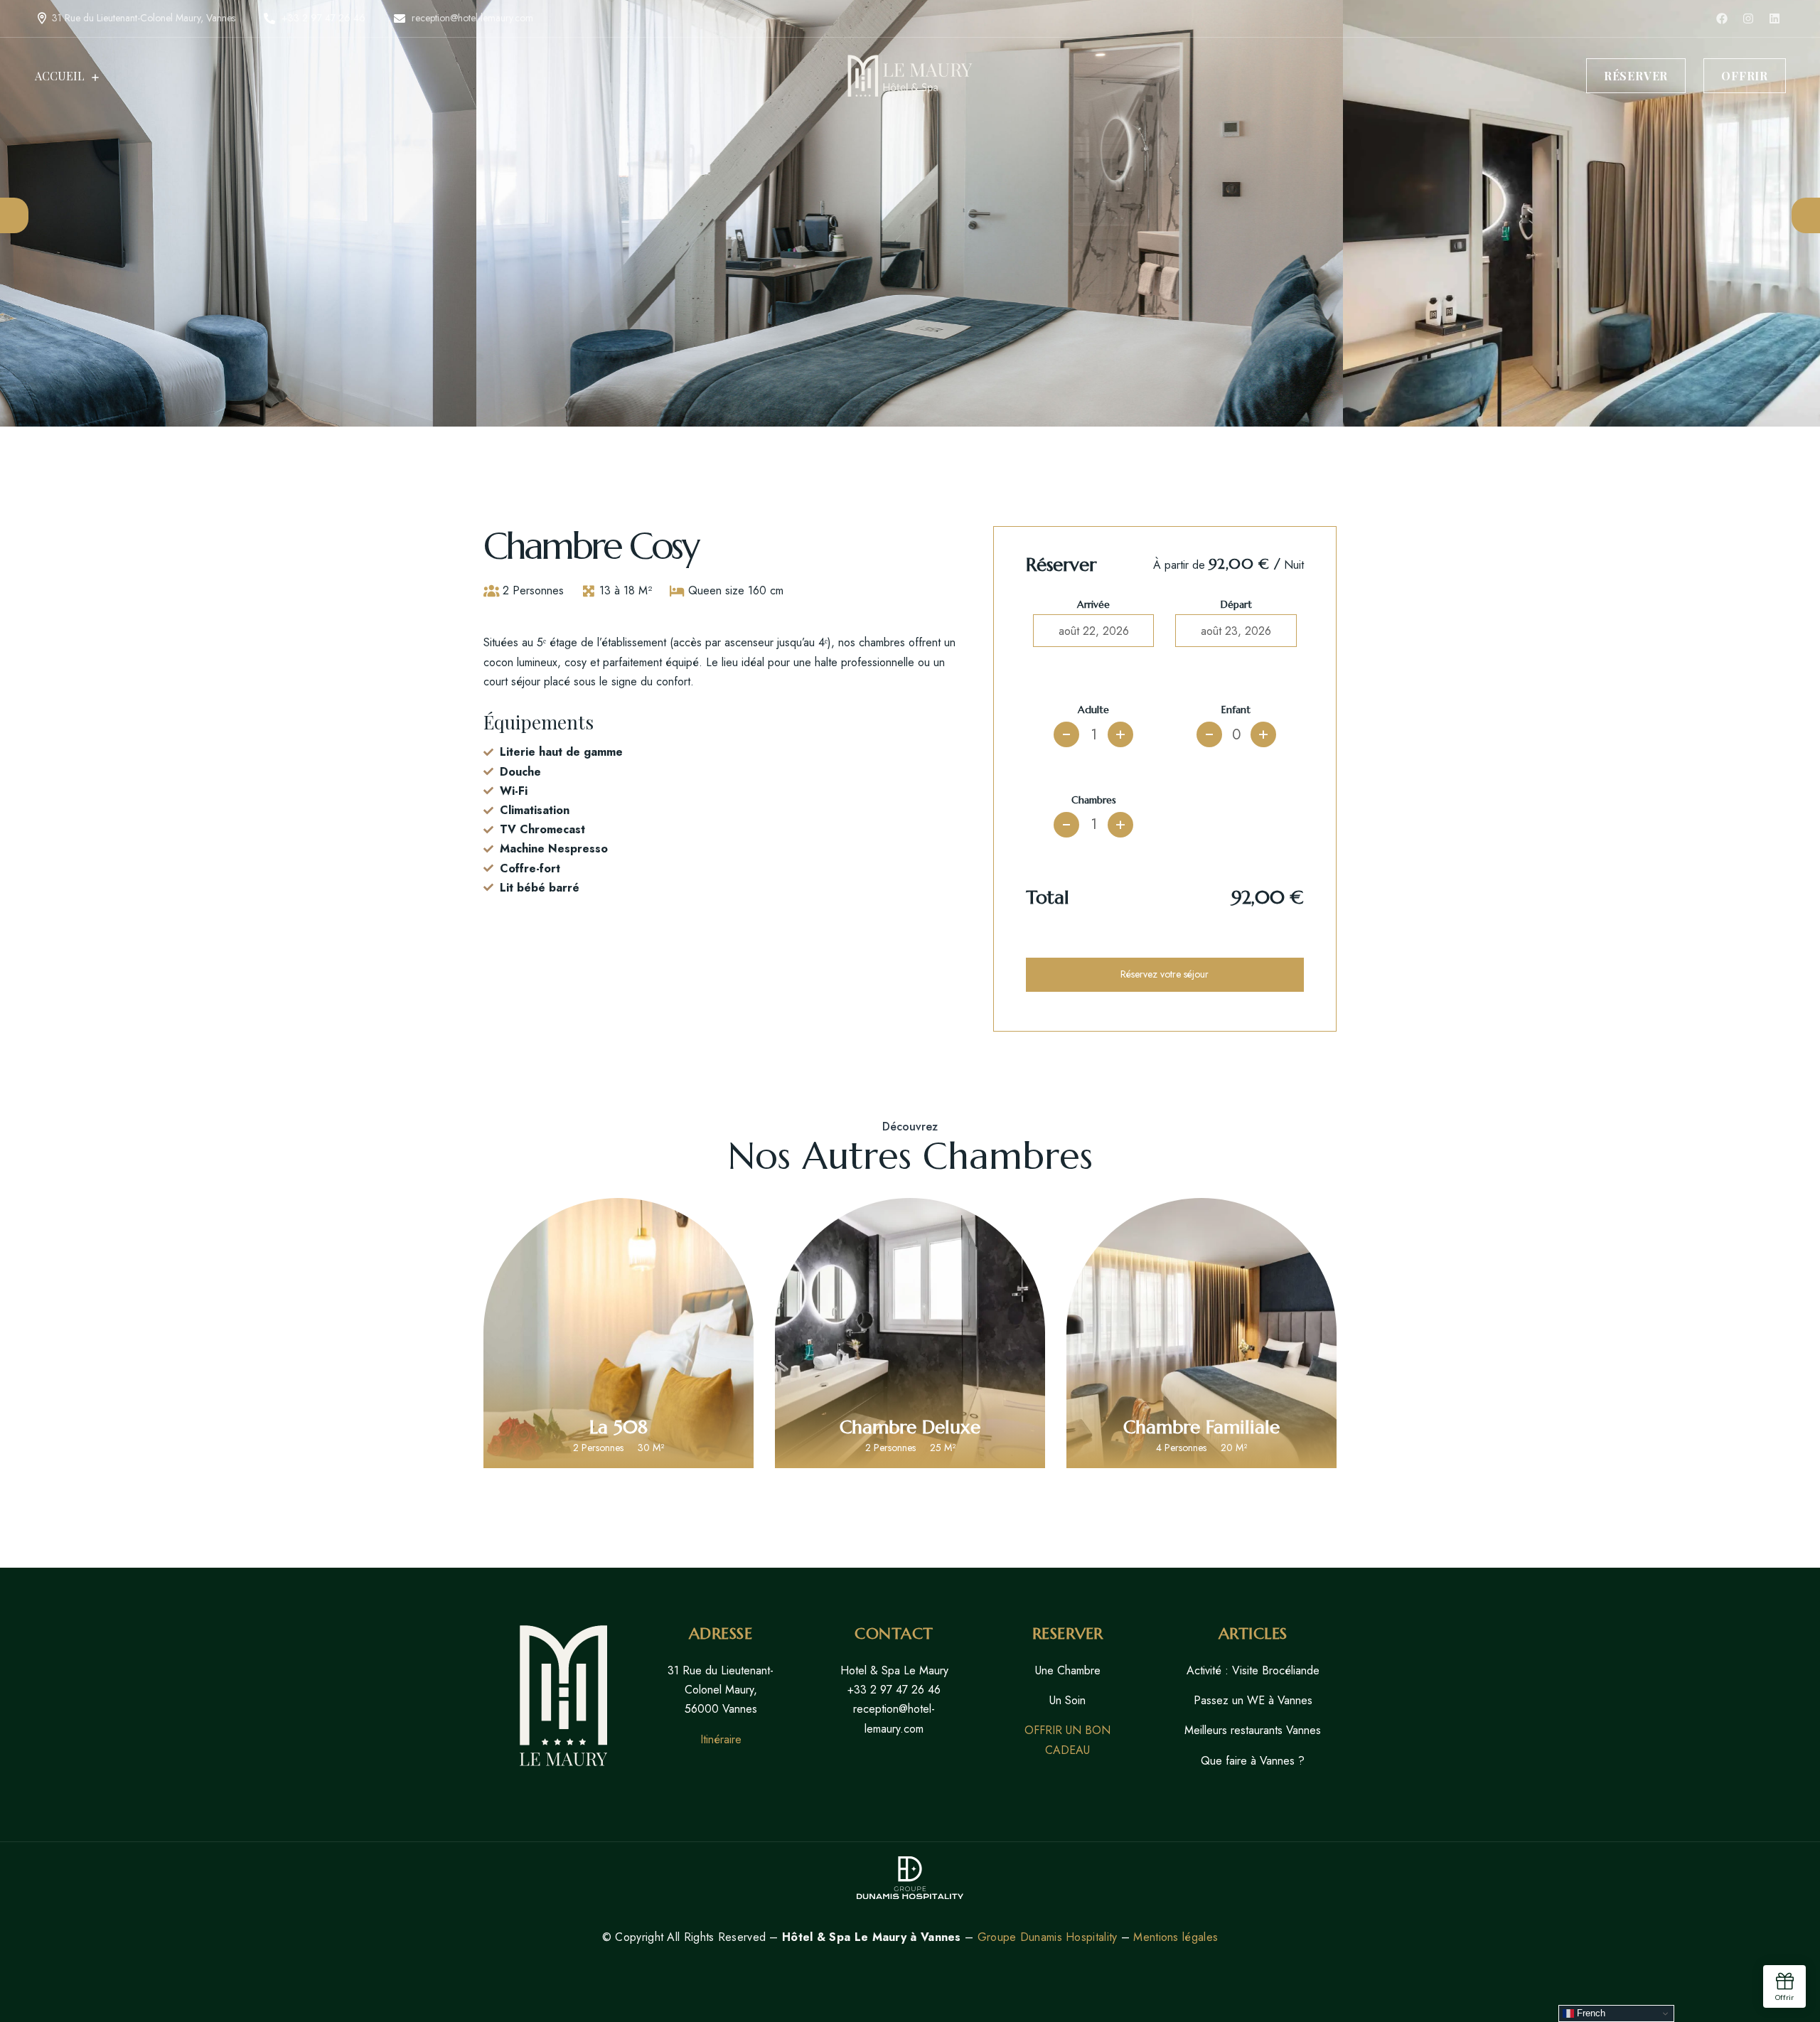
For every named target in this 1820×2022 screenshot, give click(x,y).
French (1590, 2013)
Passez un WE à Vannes (1253, 1700)
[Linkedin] (1774, 18)
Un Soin (1067, 1700)
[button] (14, 215)
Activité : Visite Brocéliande (1253, 1670)
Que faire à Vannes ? (1253, 1761)
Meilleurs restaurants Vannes (1253, 1730)
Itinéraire (721, 1739)
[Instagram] (1748, 18)
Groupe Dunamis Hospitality (1048, 1937)
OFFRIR (1745, 76)
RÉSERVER (1636, 76)
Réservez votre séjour (1165, 974)
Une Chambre (1068, 1670)
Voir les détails (619, 1396)
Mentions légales (1176, 1937)
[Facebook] (1722, 18)
